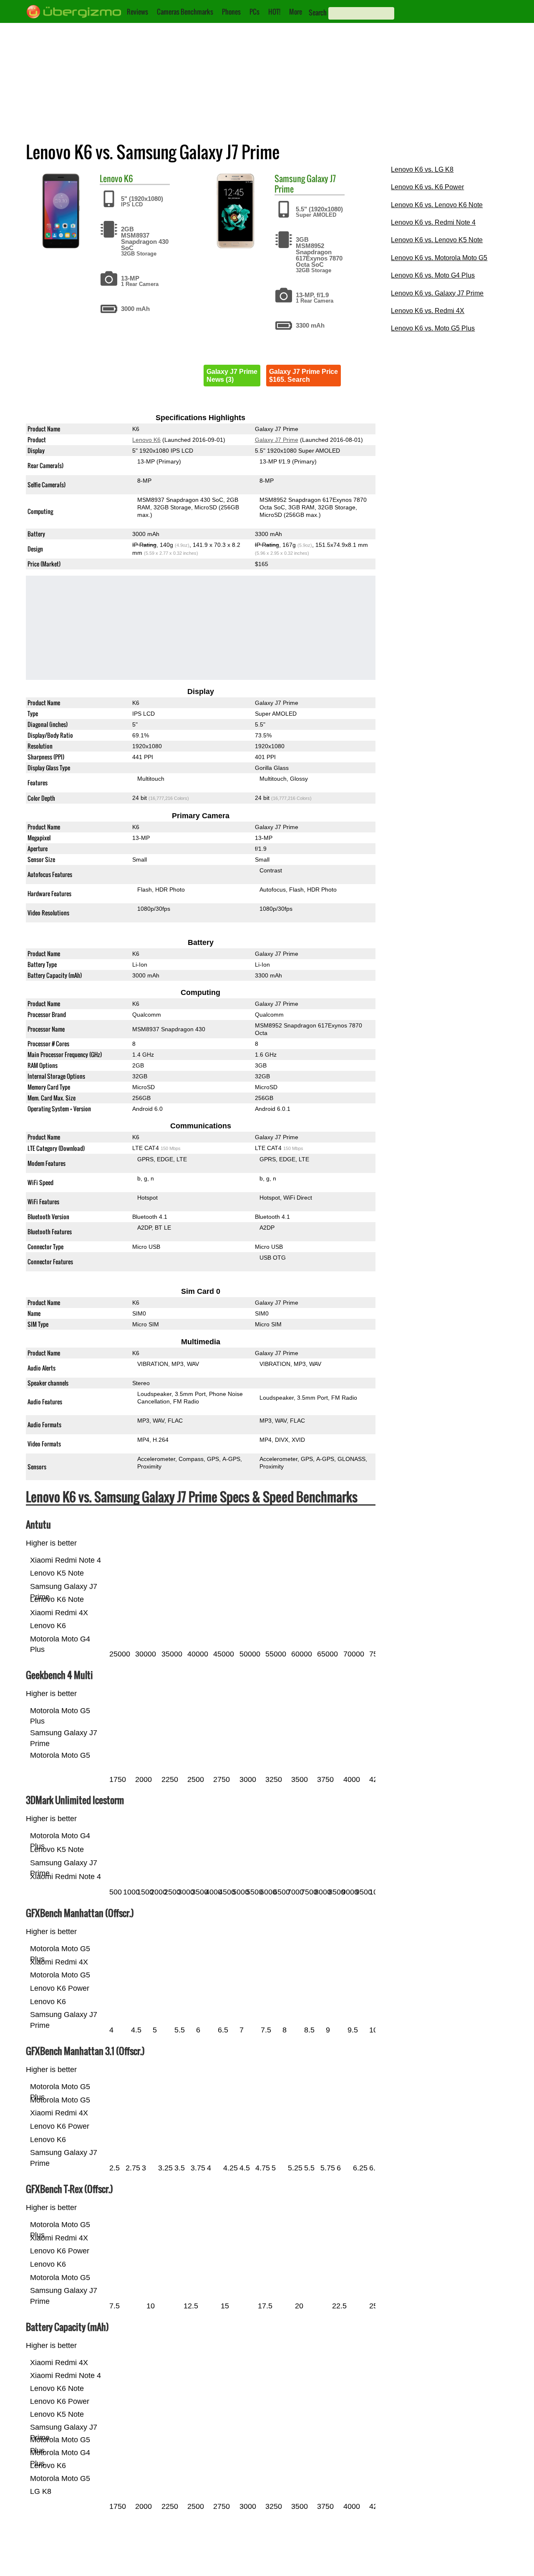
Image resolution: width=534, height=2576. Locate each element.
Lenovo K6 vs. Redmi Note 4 (433, 222)
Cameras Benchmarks (185, 12)
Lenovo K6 (146, 440)
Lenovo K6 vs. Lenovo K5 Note (437, 240)
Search (318, 13)
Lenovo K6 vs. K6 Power (427, 187)
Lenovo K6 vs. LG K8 (422, 169)
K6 (128, 178)
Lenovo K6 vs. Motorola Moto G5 (439, 258)
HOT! (274, 12)
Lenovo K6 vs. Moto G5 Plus (433, 328)
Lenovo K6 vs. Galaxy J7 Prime (437, 293)
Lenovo (111, 178)
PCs (254, 12)
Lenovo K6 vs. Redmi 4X (428, 311)
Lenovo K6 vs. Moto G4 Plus (433, 275)
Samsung (290, 178)
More (296, 12)
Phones (231, 12)
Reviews (137, 12)
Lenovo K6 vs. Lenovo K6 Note (437, 205)
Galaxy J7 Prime (276, 440)
